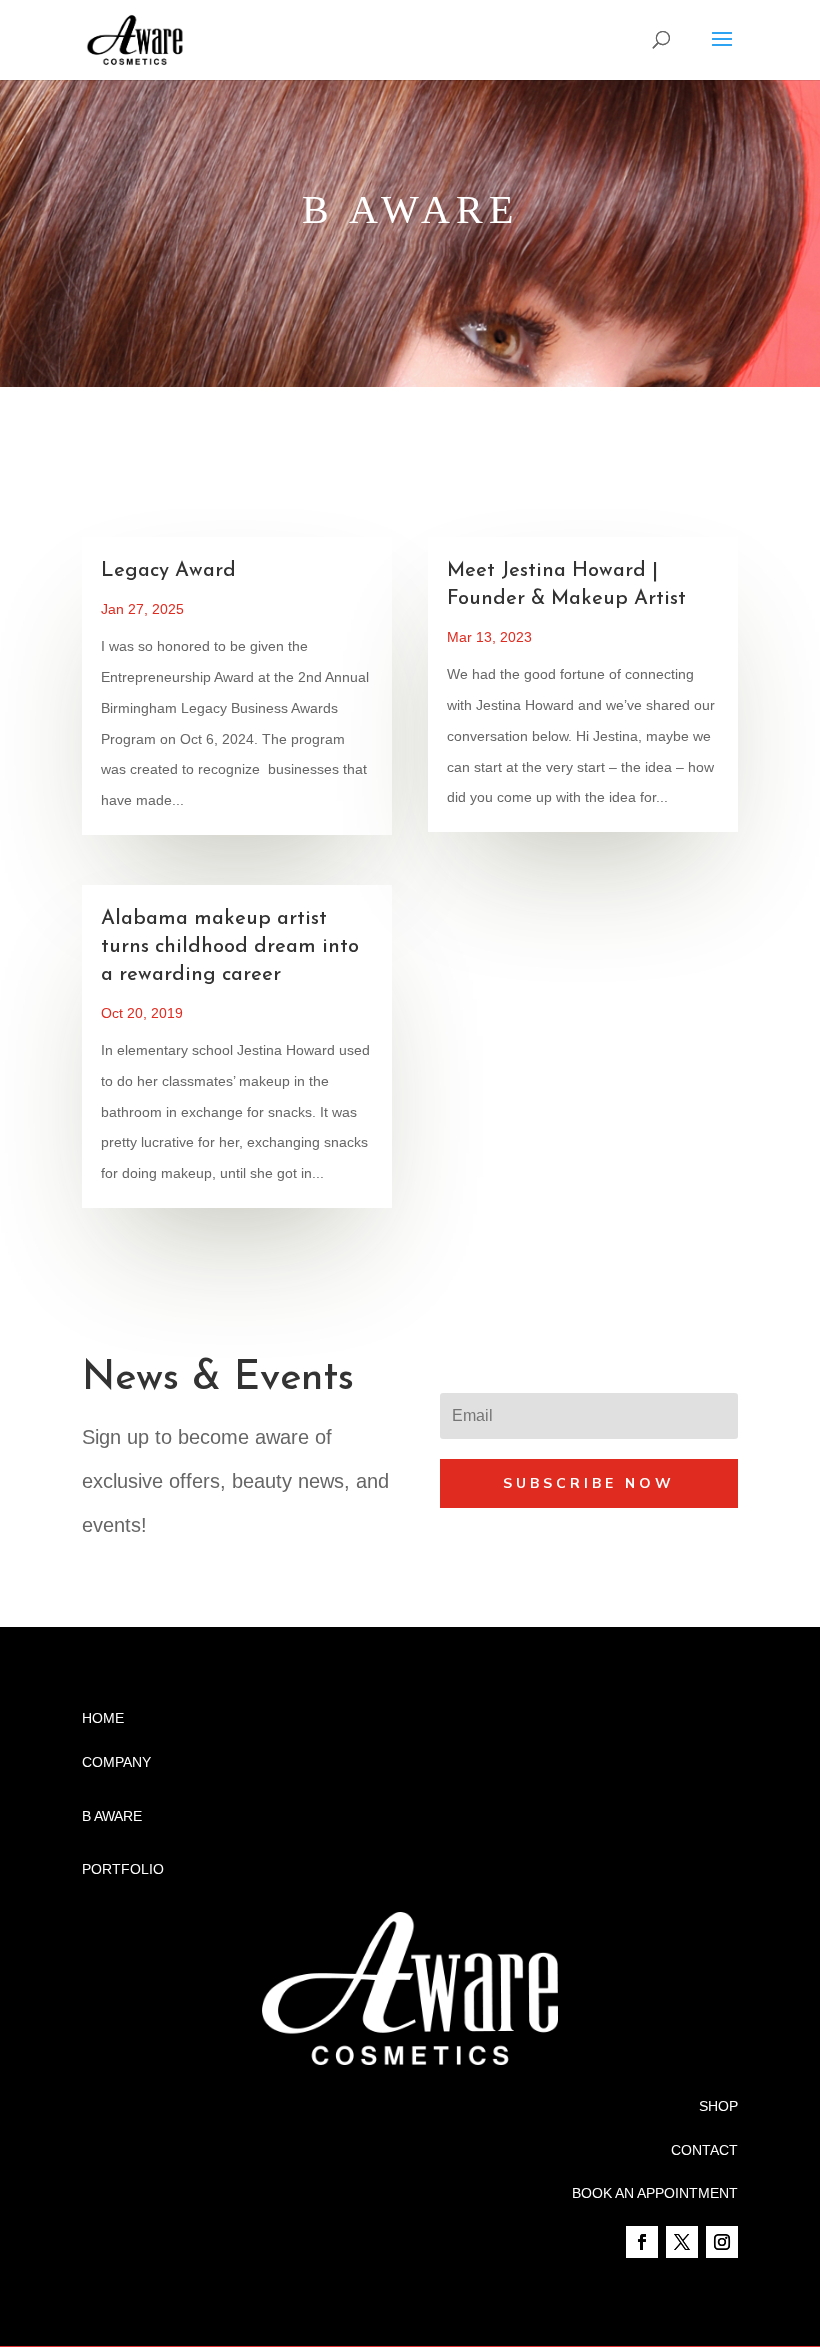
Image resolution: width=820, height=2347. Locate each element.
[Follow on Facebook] (642, 2242)
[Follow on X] (682, 2242)
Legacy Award (168, 571)
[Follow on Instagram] (722, 2242)
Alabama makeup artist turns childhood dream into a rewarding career (230, 947)
